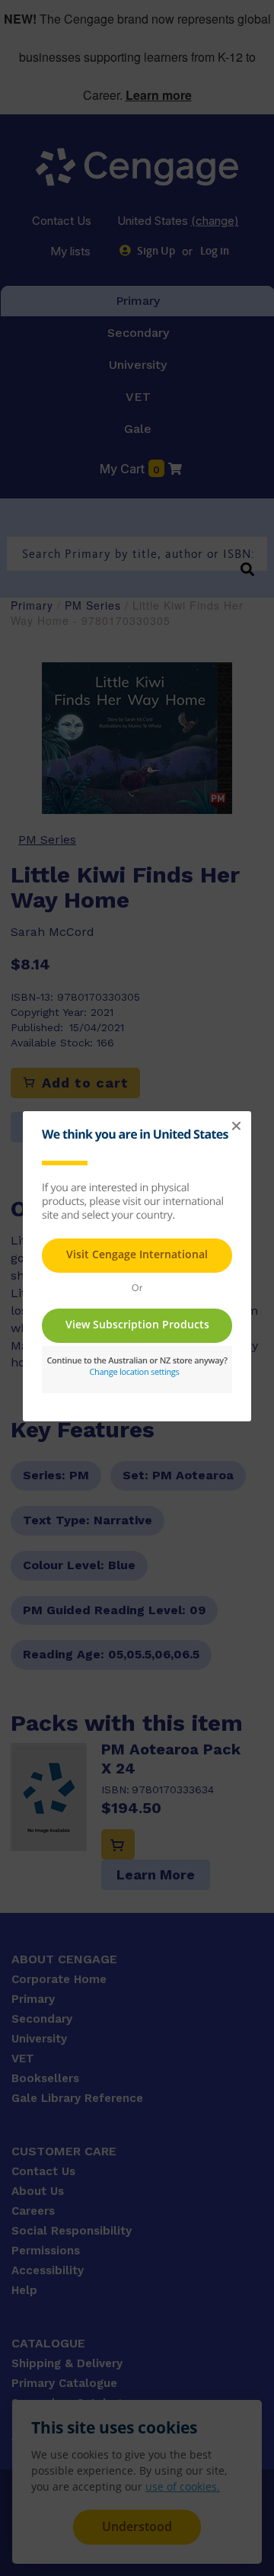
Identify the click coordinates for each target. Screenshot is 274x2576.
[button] (236, 1126)
